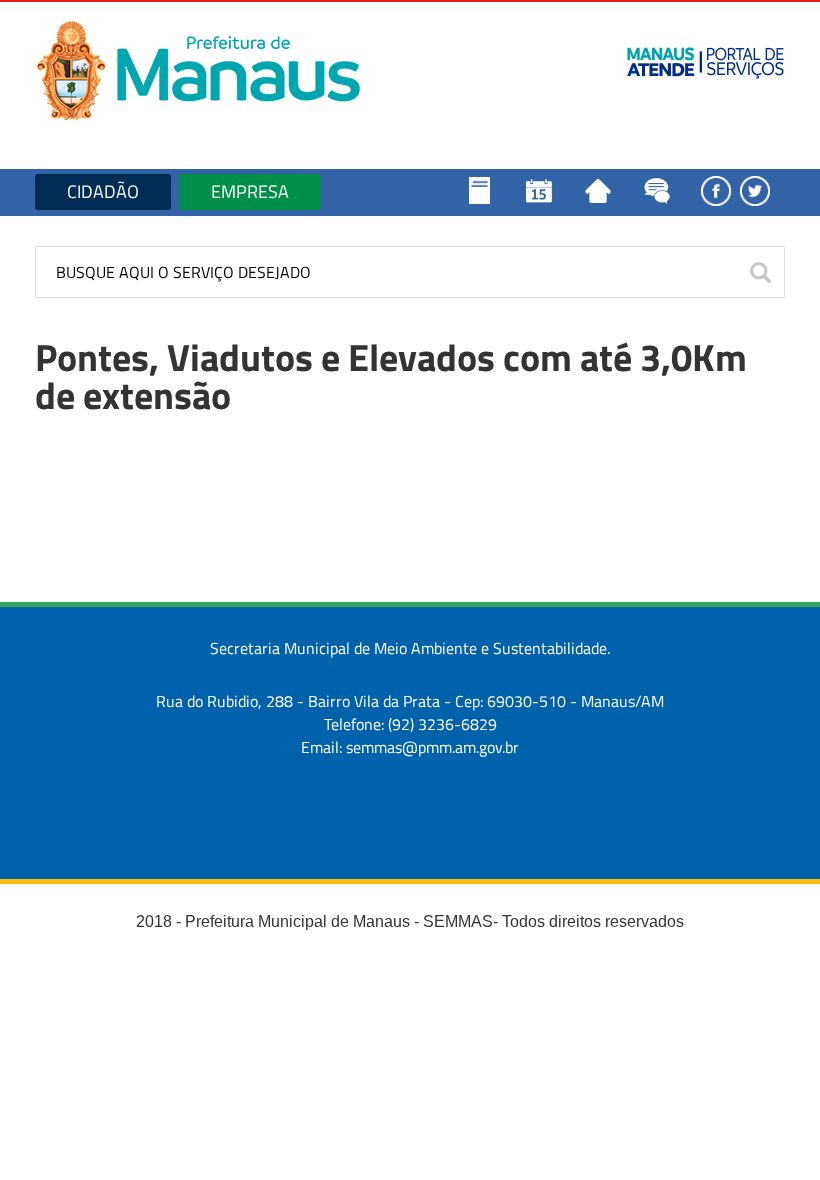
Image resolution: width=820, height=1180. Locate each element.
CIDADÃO (103, 191)
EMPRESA (250, 191)
